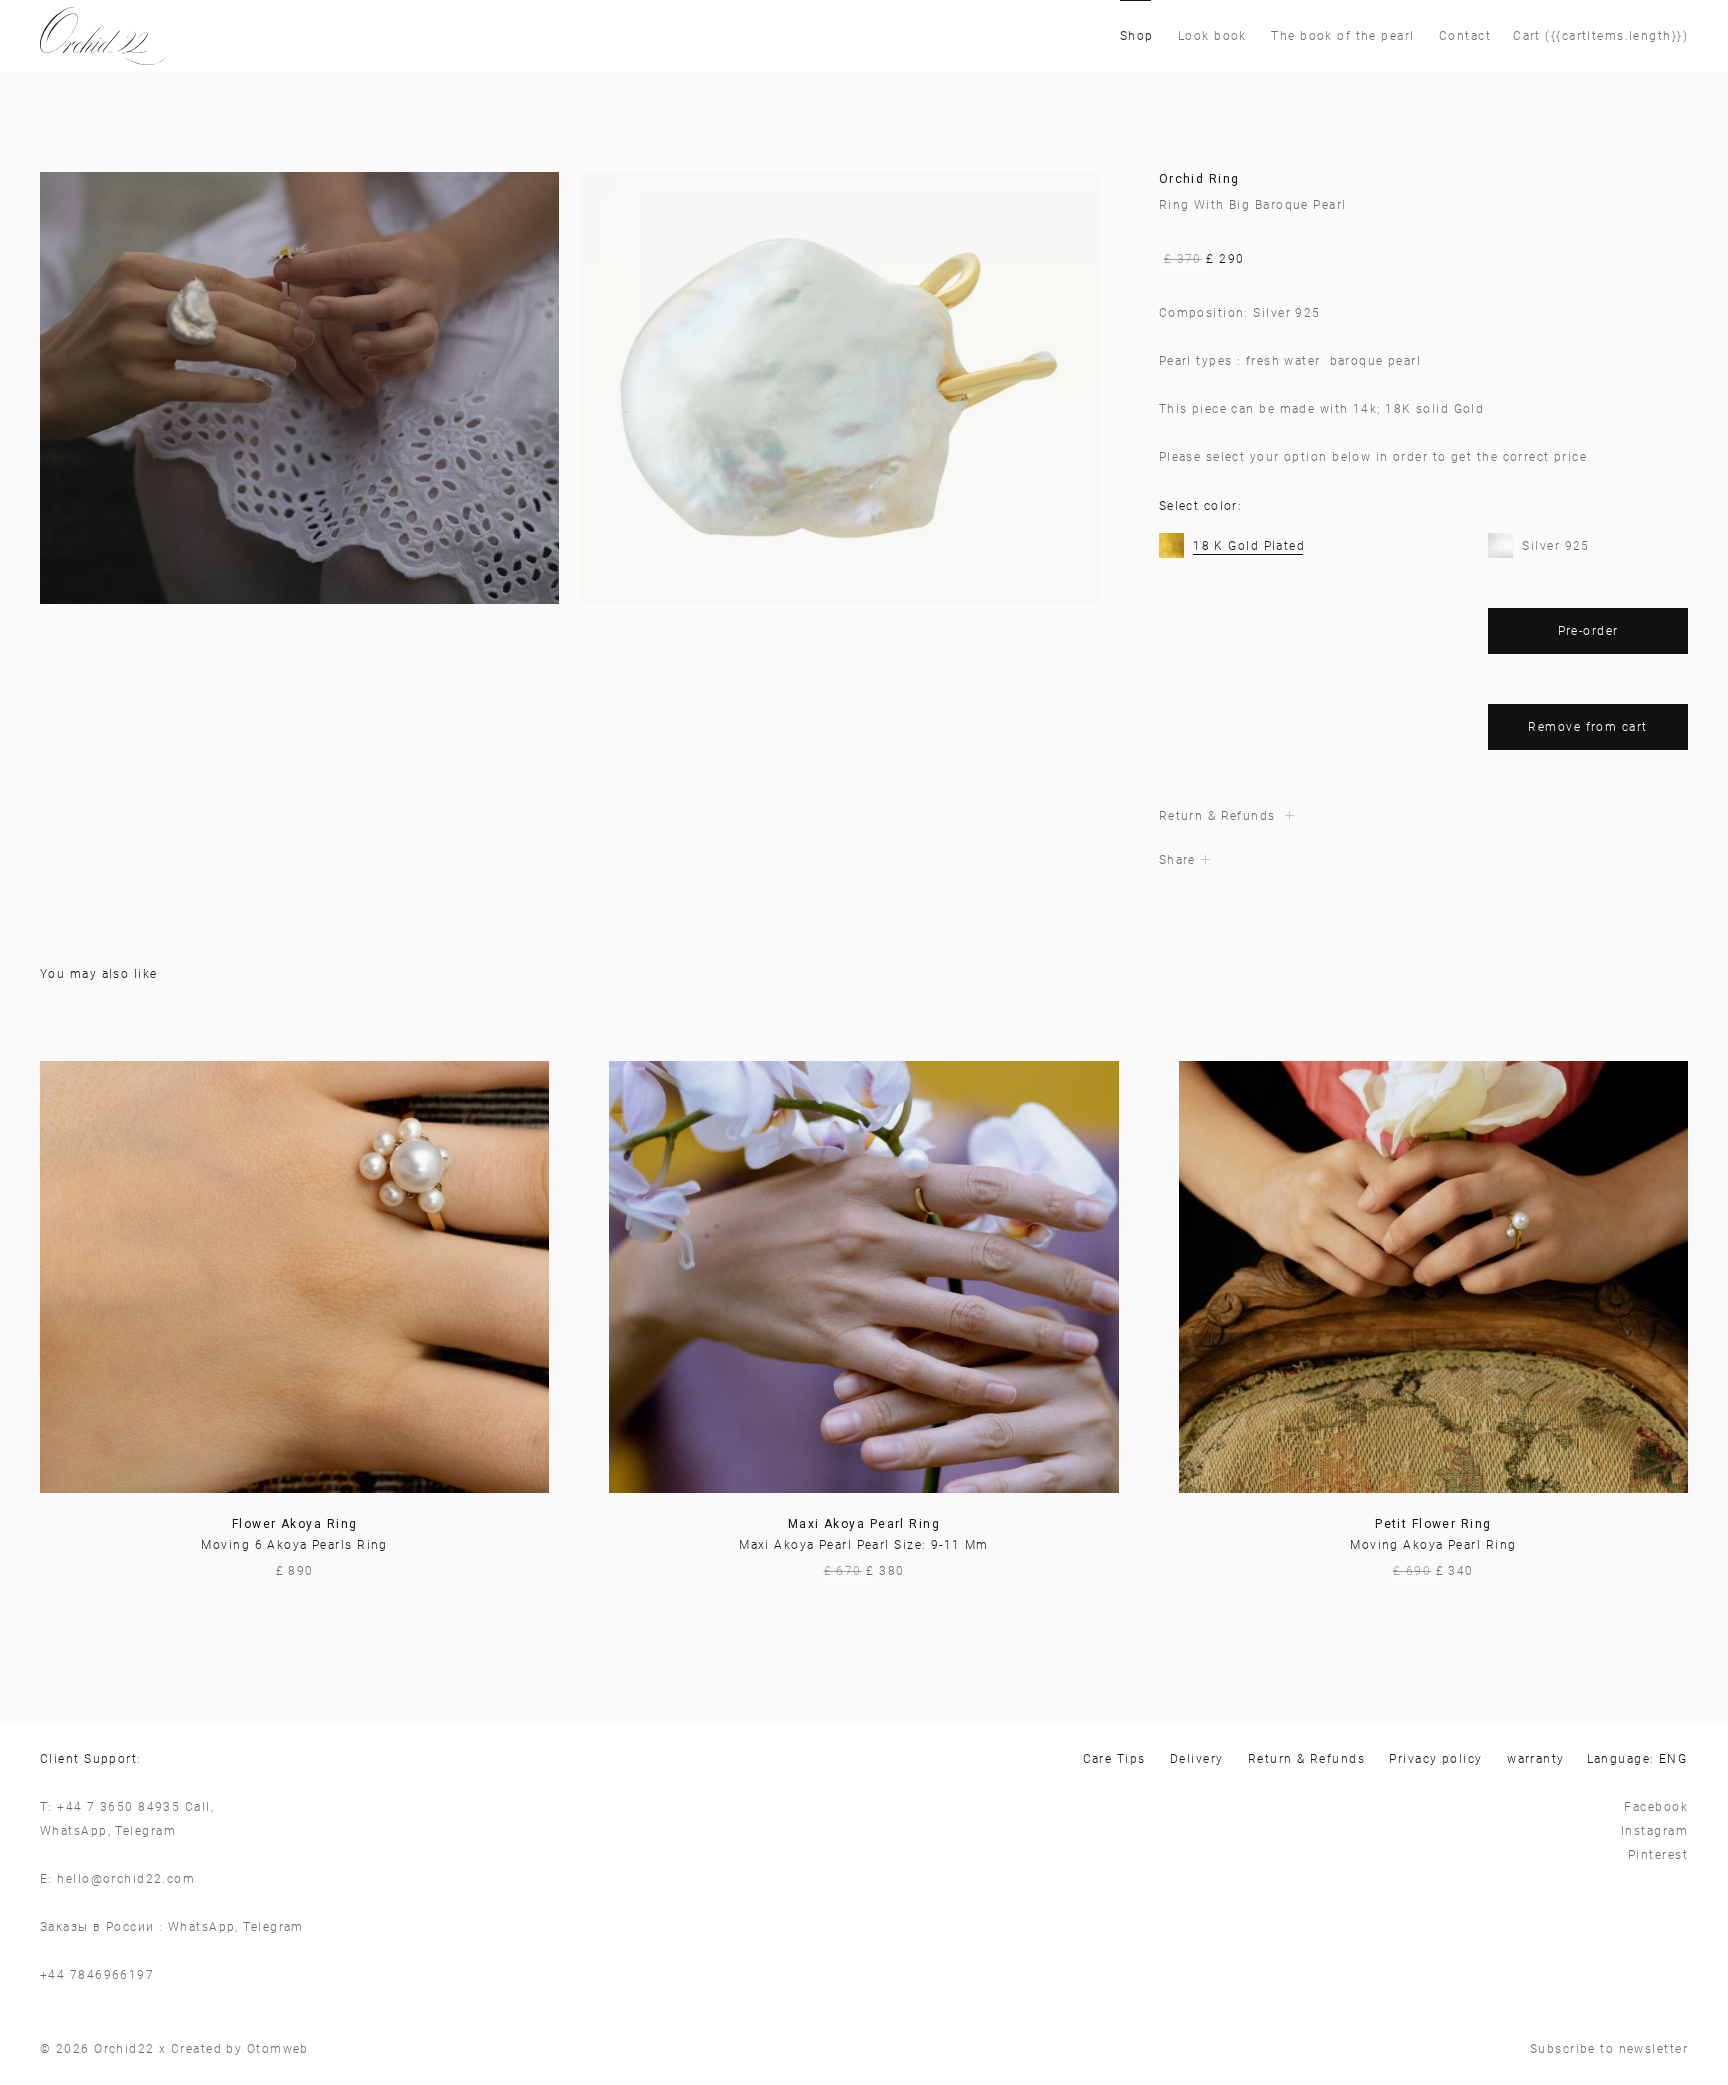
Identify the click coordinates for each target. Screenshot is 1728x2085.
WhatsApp (74, 1831)
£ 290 (1204, 259)
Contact (1465, 36)
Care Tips (1114, 1759)
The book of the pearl (1342, 36)
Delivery (1197, 1759)
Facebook (1656, 1807)
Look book (1212, 36)
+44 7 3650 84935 (118, 1807)
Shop (1137, 36)
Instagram (1654, 1831)
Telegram (145, 1831)
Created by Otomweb (240, 2049)
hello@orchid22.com (126, 1879)
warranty (1536, 1759)
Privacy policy (1435, 1759)
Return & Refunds (1306, 1759)
